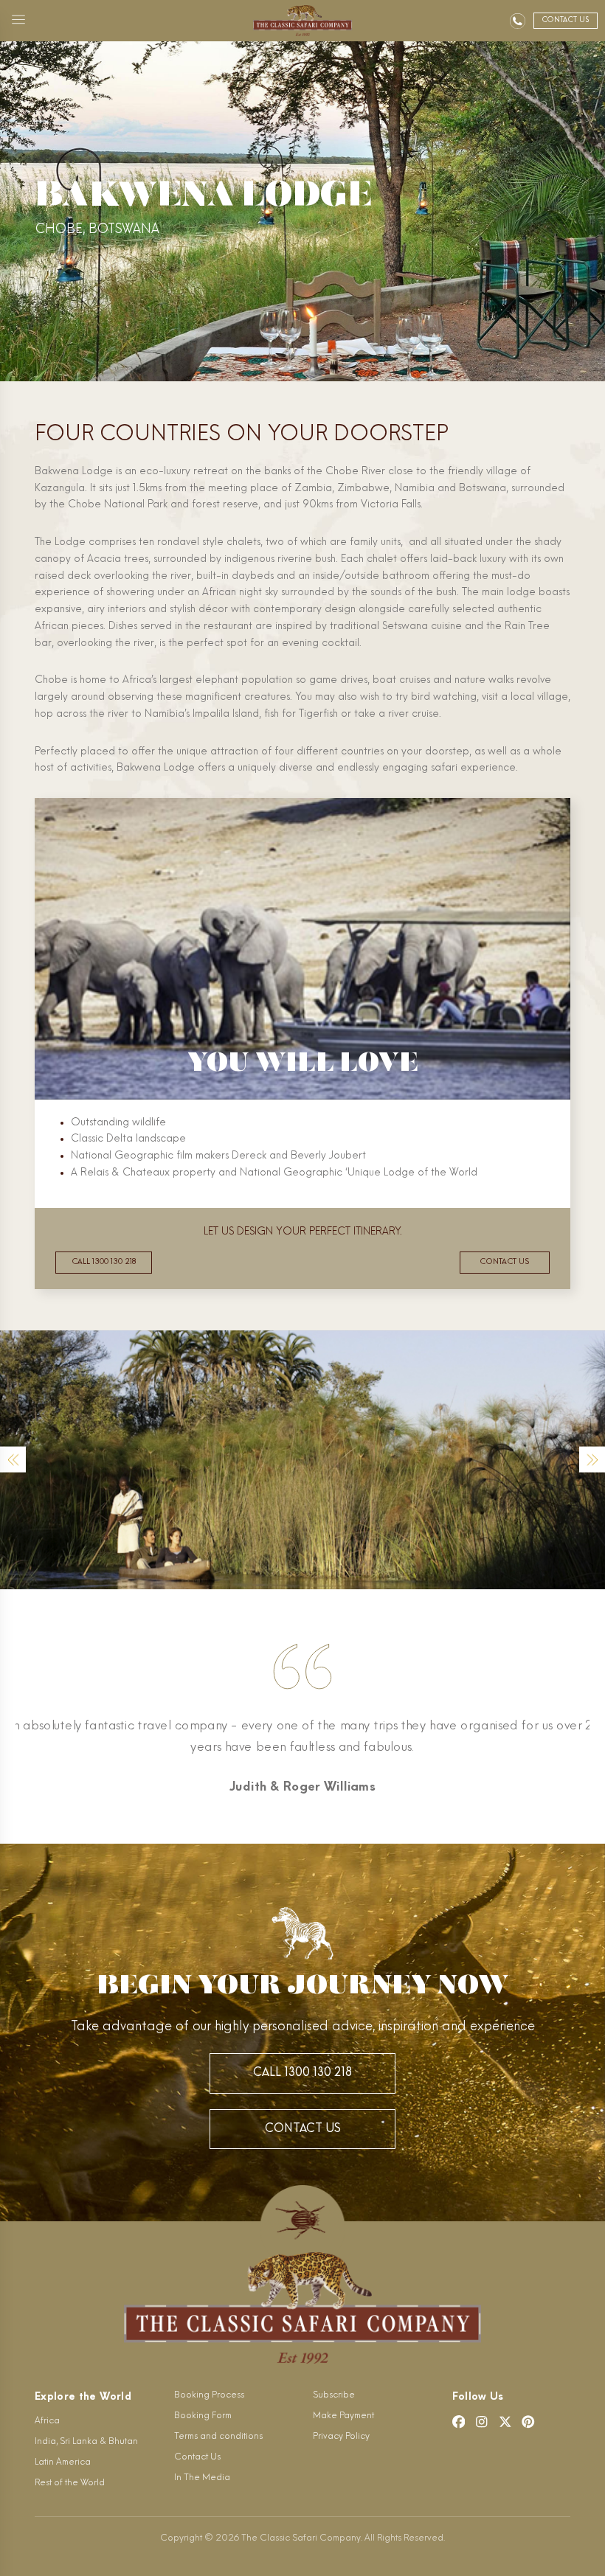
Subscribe (334, 2395)
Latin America (63, 2462)
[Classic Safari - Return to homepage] (302, 21)
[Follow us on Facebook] (459, 2422)
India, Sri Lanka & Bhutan (86, 2442)
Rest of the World (70, 2483)
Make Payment (343, 2416)
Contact (565, 20)
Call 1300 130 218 (104, 1262)
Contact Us (303, 2129)
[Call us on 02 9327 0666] (518, 21)
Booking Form (203, 2416)
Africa (47, 2421)
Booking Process (209, 2395)
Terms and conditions (218, 2437)
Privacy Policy (341, 2437)
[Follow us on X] (505, 2422)
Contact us (504, 1262)
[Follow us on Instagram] (482, 2422)
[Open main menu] (18, 21)
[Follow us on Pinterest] (528, 2422)
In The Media (202, 2478)
